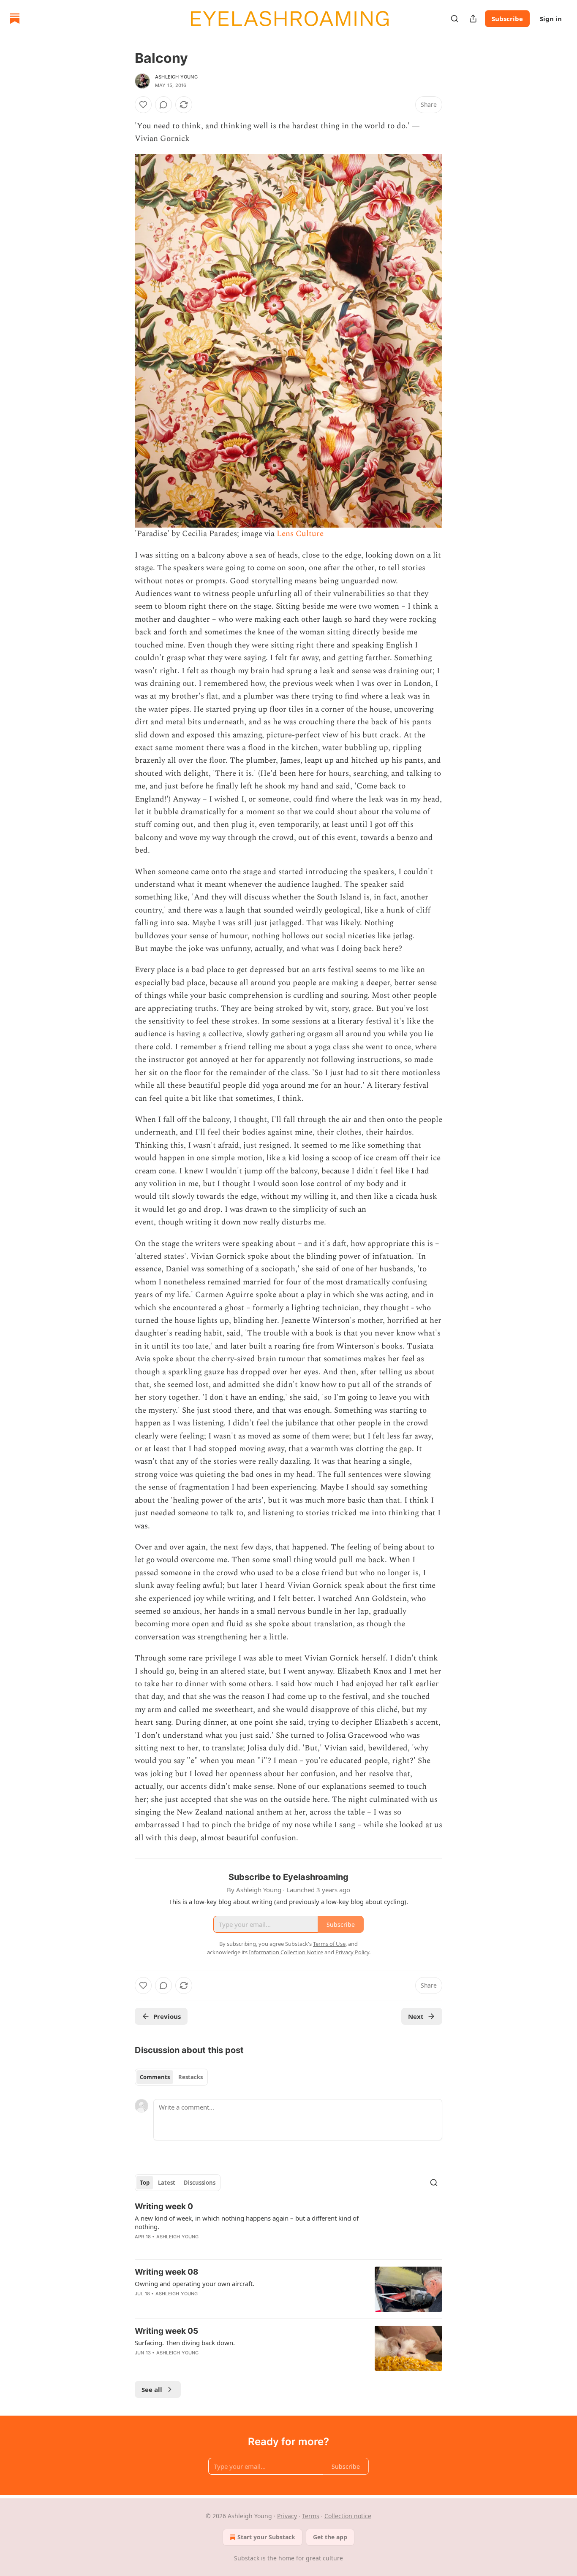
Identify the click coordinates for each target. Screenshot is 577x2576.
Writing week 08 (167, 2272)
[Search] (455, 19)
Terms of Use (329, 1944)
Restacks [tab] (191, 2077)
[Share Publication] (473, 19)
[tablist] (171, 2077)
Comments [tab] (155, 2077)
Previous (167, 2016)
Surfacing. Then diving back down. (185, 2343)
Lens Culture (300, 534)
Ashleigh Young (176, 77)
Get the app (330, 2537)
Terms (311, 2516)
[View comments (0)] (163, 105)
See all (152, 2389)
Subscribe (507, 19)
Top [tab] (145, 2183)
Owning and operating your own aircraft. (195, 2283)
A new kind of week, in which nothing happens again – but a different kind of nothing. (247, 2222)
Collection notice (348, 2516)
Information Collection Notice (286, 1952)
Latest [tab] (167, 2183)
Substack (247, 2558)
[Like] (143, 105)
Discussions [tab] (200, 2183)
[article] (288, 2227)
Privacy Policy (352, 1952)
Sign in (551, 19)
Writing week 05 (166, 2331)
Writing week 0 (164, 2206)
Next (416, 2016)
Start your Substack (266, 2537)
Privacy (287, 2516)
